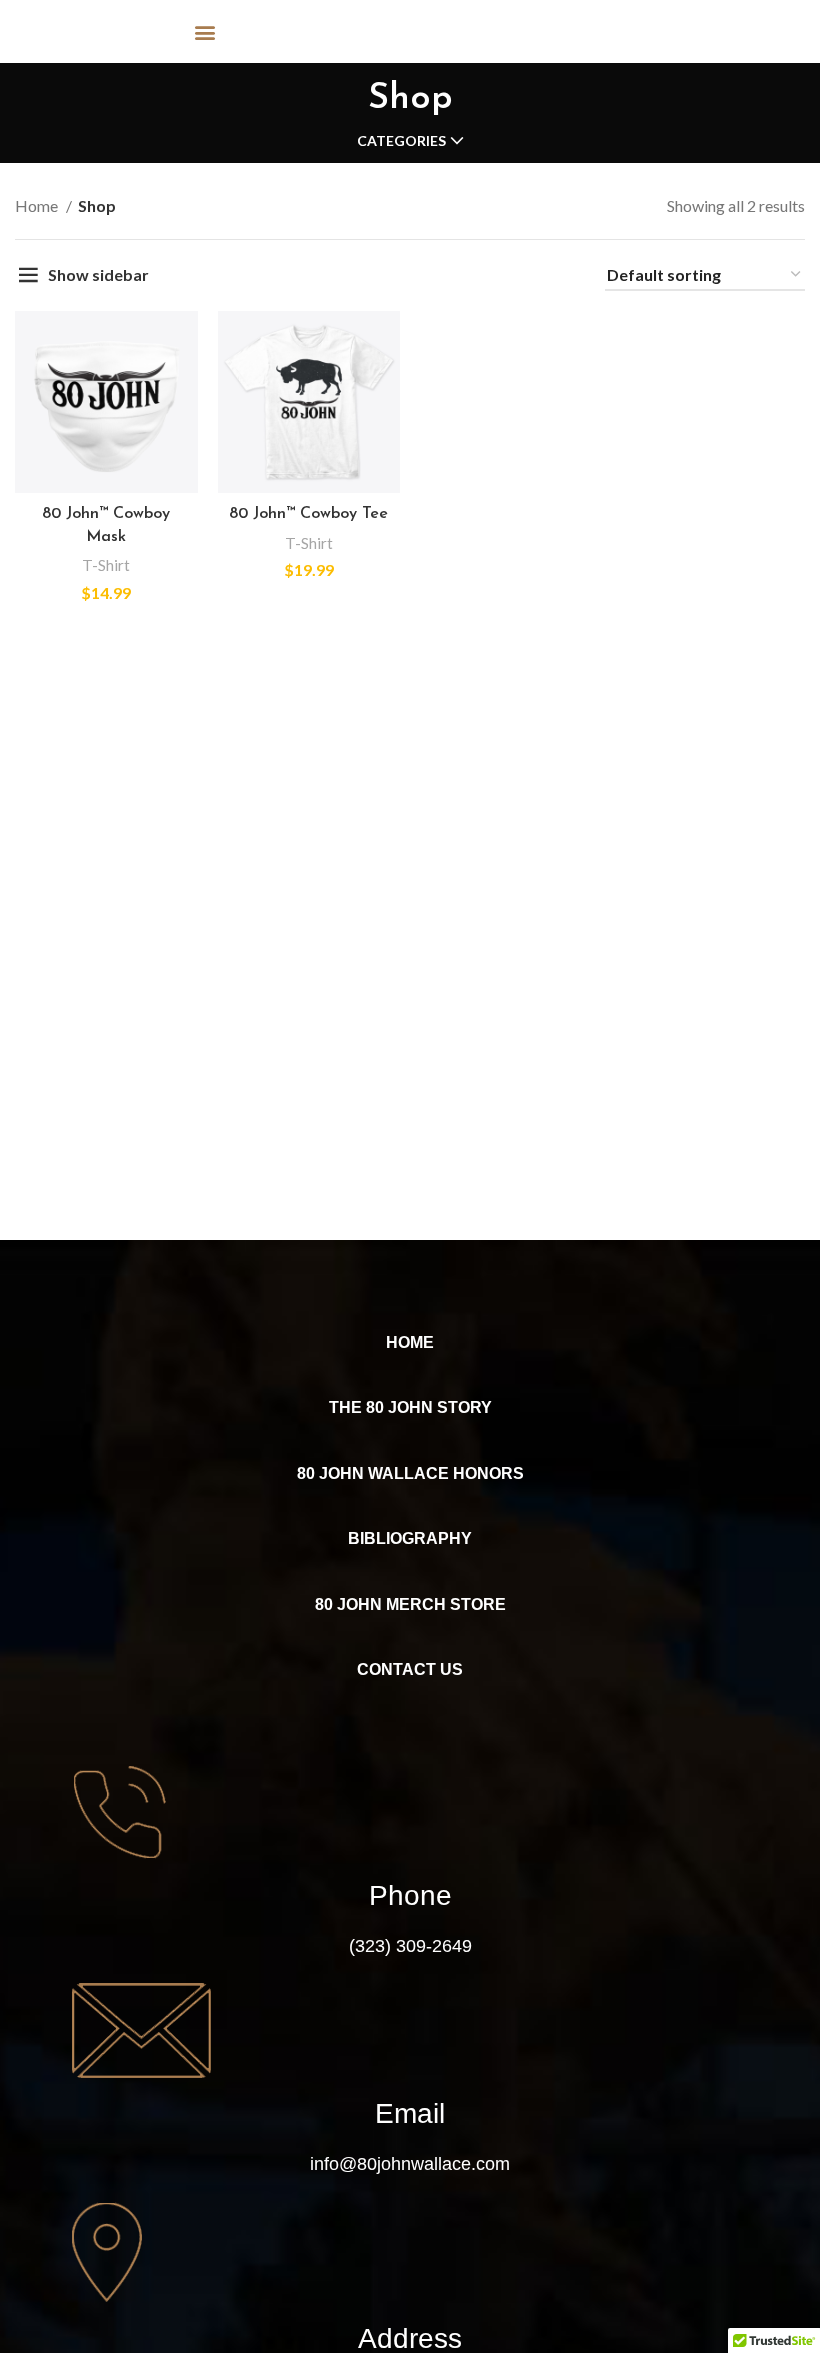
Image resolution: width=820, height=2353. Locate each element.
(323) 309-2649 (410, 1946)
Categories (401, 141)
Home (38, 205)
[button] (205, 31)
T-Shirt (106, 565)
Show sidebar (98, 274)
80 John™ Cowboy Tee (308, 514)
